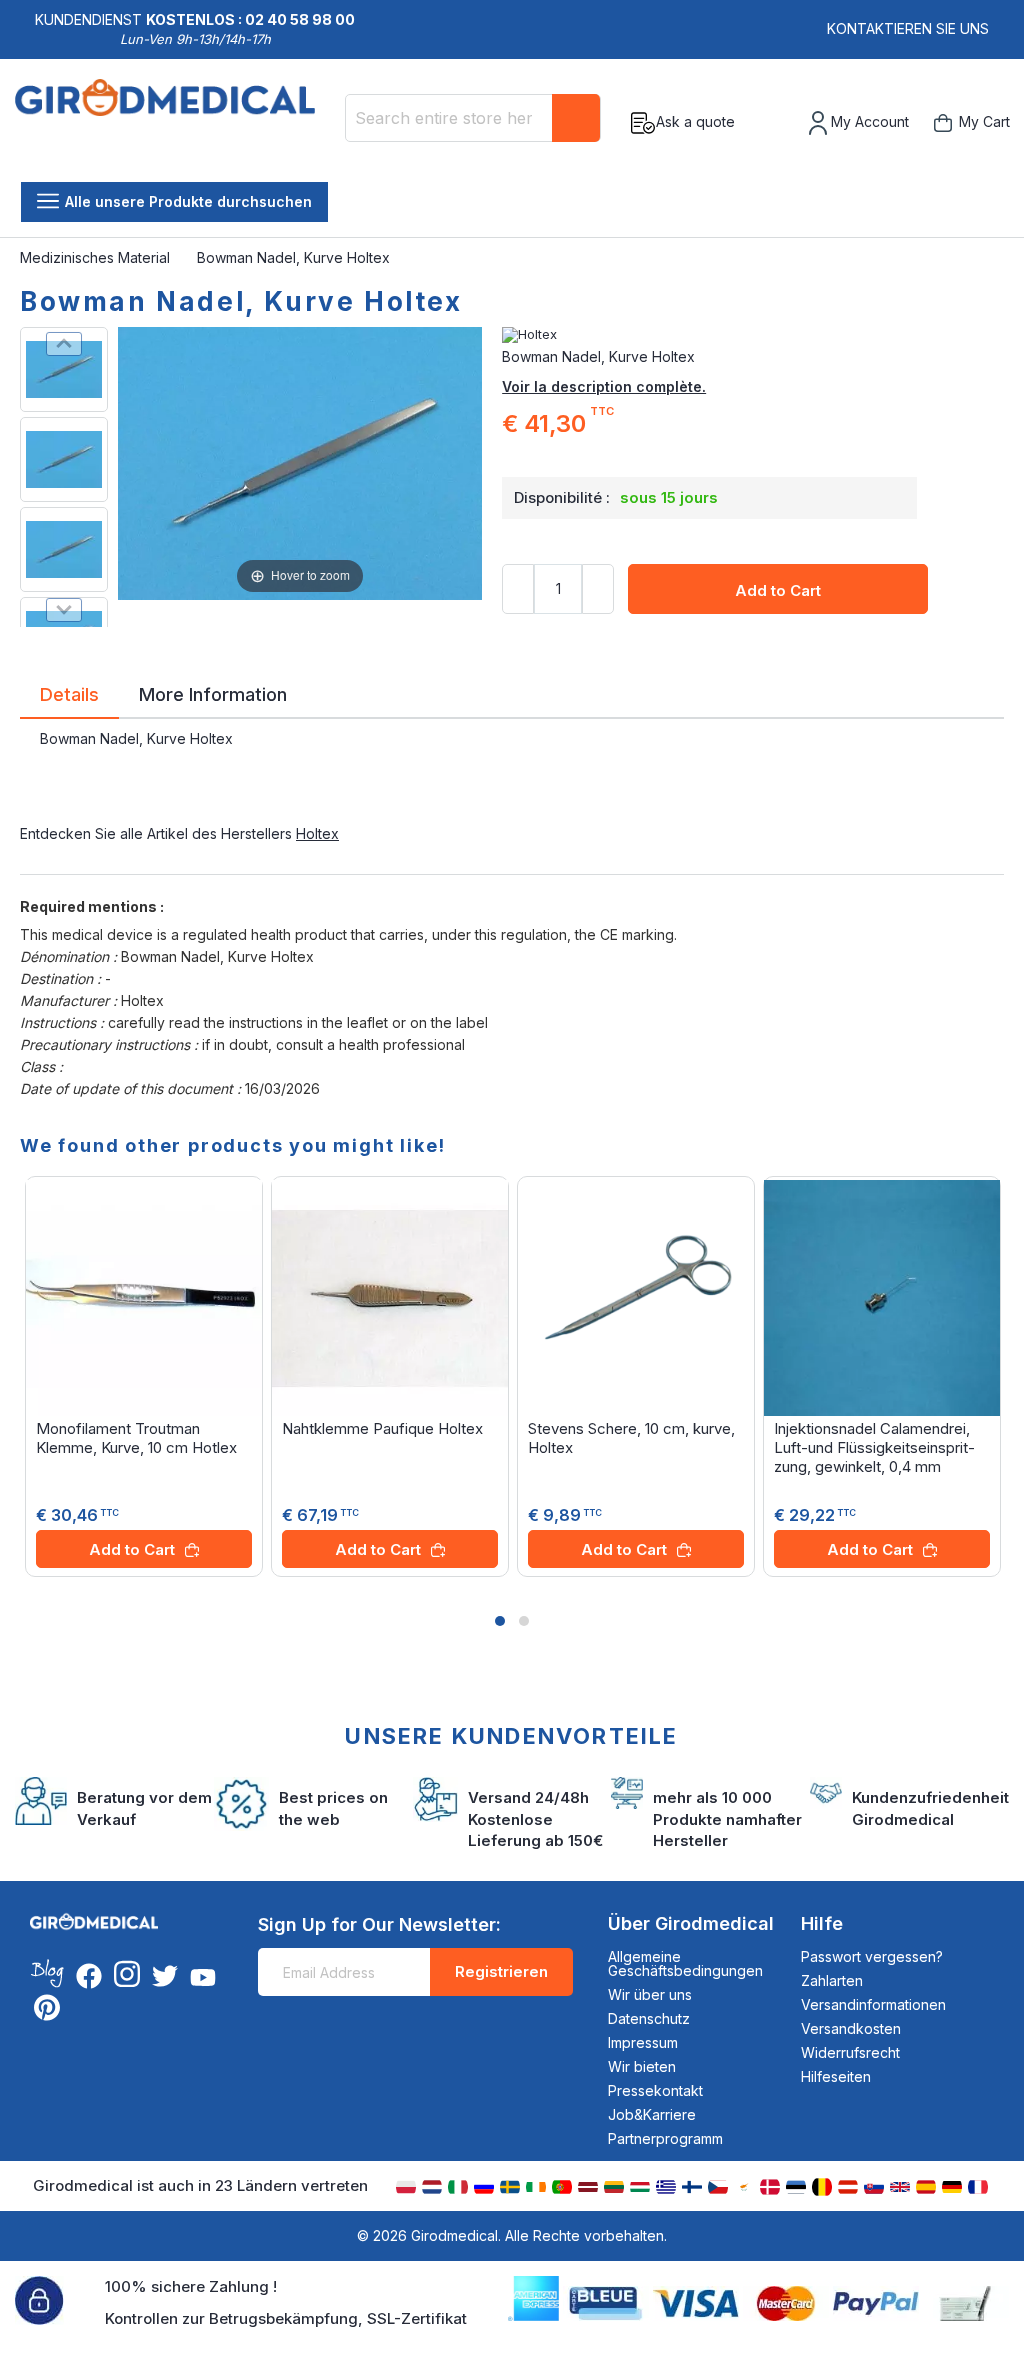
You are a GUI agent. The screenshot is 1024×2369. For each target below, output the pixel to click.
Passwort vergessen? (872, 1956)
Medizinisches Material (97, 257)
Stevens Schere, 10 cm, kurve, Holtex (631, 1438)
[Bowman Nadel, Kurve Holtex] (64, 369)
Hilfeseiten (836, 2076)
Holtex (317, 833)
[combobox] (473, 118)
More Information (213, 693)
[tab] (69, 698)
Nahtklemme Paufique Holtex (382, 1428)
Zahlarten (832, 1980)
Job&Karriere (652, 2114)
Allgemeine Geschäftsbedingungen (685, 1963)
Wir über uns (650, 1994)
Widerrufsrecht (850, 2052)
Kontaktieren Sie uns (908, 28)
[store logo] (172, 123)
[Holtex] (753, 335)
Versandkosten (851, 2028)
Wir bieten (642, 2066)
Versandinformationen (873, 2004)
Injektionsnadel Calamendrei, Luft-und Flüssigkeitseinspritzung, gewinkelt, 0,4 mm (874, 1447)
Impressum (643, 2042)
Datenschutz (649, 2018)
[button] (500, 1621)
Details (69, 693)
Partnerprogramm (665, 2138)
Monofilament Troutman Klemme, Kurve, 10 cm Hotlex (136, 1438)
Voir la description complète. (604, 386)
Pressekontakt (655, 2090)
